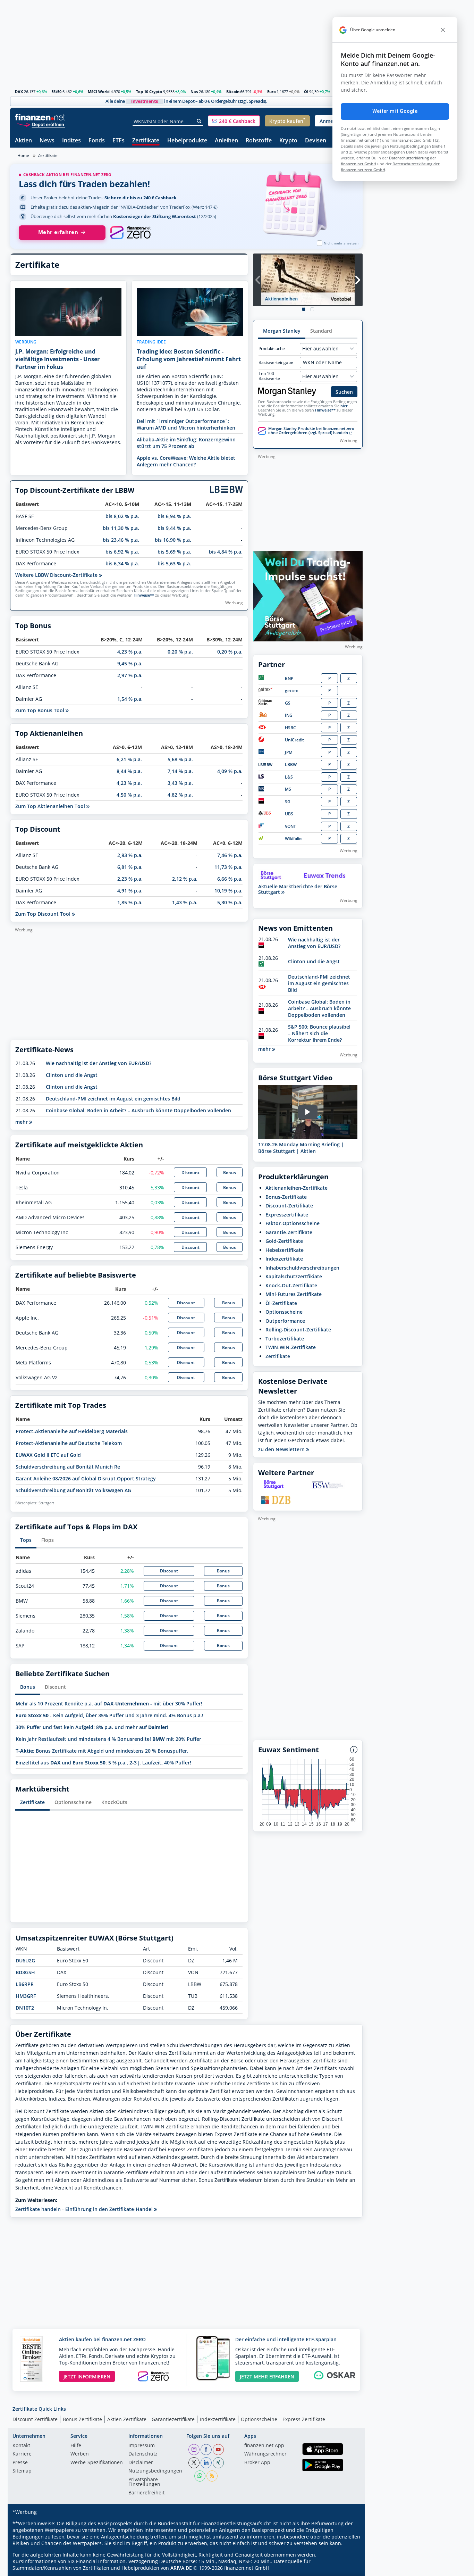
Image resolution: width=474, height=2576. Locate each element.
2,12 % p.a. (185, 879)
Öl (306, 92)
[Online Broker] (41, 124)
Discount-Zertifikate (289, 1206)
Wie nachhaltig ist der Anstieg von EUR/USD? (99, 1063)
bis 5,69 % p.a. (174, 552)
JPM (289, 752)
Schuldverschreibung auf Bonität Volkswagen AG (73, 1490)
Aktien (23, 141)
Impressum (142, 2446)
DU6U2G (25, 1960)
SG (288, 802)
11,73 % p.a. (228, 867)
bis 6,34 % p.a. (122, 563)
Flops (48, 1540)
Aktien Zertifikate (127, 2419)
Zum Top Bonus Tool (40, 710)
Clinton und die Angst (72, 1075)
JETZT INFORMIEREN (87, 2376)
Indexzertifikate (284, 1259)
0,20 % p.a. (180, 652)
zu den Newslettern (282, 1449)
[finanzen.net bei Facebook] (206, 2450)
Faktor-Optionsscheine (293, 1223)
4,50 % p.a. (129, 795)
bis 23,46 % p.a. (121, 540)
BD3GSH (25, 1972)
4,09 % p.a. (230, 771)
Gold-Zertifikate (284, 1241)
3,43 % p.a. (180, 783)
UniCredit (294, 740)
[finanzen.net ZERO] (130, 233)
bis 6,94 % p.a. (174, 516)
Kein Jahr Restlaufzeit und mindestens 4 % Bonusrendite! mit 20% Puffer (108, 1739)
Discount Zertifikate (35, 2419)
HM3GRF (26, 1996)
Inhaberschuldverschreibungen (302, 1268)
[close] (443, 30)
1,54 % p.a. (130, 699)
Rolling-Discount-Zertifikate (298, 1329)
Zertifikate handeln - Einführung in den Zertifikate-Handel (85, 2209)
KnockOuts (114, 1802)
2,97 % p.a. (130, 675)
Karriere (22, 2454)
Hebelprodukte (187, 141)
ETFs (118, 141)
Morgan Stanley (282, 331)
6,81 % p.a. (130, 867)
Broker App (257, 2463)
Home (23, 155)
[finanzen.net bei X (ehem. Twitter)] (194, 2463)
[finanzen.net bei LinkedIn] (206, 2463)
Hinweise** (144, 595)
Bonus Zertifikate (82, 2419)
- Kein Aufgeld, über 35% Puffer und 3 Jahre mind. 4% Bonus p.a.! (109, 1715)
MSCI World (99, 92)
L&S (289, 777)
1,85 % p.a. (130, 902)
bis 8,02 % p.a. (122, 516)
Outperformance (285, 1321)
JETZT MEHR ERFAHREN (267, 2376)
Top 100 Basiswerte (269, 376)
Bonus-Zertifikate (286, 1197)
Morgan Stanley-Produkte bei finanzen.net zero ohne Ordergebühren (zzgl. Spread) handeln (311, 431)
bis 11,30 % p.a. (121, 528)
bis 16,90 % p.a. (173, 540)
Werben (80, 2454)
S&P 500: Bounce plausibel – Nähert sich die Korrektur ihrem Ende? (319, 1033)
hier (344, 406)
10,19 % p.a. (228, 891)
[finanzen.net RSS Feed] (212, 2476)
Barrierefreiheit (146, 2493)
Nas (194, 92)
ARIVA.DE (181, 2568)
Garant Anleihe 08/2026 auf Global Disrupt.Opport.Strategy (86, 1478)
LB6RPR (25, 1984)
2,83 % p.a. (130, 855)
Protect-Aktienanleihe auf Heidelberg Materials (72, 1431)
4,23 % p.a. (130, 652)
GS (288, 703)
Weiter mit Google (395, 111)
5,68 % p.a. (180, 759)
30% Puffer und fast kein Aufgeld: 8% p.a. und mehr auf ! (92, 1727)
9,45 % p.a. (130, 663)
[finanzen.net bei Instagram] (194, 2450)
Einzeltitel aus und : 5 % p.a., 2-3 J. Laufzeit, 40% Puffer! (103, 1763)
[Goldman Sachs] (266, 703)
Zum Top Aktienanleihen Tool (51, 806)
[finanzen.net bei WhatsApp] (200, 2476)
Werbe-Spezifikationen (97, 2463)
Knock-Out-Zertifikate (291, 1285)
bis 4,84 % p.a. (226, 552)
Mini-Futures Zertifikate (294, 1294)
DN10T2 (25, 2008)
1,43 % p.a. (185, 902)
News (47, 141)
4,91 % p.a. (130, 891)
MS (288, 789)
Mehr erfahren (58, 232)
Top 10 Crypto (149, 92)
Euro (272, 92)
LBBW (291, 765)
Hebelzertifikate (285, 1250)
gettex (291, 691)
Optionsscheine (73, 1802)
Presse (20, 2463)
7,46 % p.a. (230, 855)
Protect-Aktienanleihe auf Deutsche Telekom (69, 1443)
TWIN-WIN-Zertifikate (291, 1347)
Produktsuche (272, 349)
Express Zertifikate (304, 2419)
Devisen (316, 141)
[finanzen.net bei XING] (218, 2463)
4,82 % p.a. (180, 795)
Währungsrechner (265, 2454)
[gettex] (265, 691)
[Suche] (199, 121)
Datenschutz (143, 2454)
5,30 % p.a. (230, 902)
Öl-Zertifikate (281, 1303)
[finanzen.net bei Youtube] (218, 2450)
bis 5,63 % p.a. (174, 563)
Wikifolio (293, 838)
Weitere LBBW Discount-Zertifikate (57, 575)
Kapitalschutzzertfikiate (294, 1276)
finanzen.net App (264, 2446)
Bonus (230, 1173)
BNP (289, 678)
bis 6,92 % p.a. (122, 552)
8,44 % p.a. (129, 771)
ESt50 (56, 92)
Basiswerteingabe (276, 363)
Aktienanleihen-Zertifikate (297, 1188)
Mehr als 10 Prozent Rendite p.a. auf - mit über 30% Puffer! (109, 1704)
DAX (19, 92)
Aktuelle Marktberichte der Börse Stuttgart (298, 889)
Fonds (97, 141)
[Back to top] (348, 2568)
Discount (191, 1173)
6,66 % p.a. (230, 879)
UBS (289, 814)
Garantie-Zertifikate (289, 1232)
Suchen (344, 392)
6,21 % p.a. (129, 759)
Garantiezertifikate (173, 2419)
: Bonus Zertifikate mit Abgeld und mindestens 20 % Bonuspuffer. (102, 1751)
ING (289, 715)
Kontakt (21, 2446)
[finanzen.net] (40, 117)
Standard (321, 331)
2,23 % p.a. (130, 879)
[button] (234, 121)
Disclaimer (141, 2463)
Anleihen (226, 141)
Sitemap (22, 2471)
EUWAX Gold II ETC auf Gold (48, 1455)
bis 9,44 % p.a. (174, 528)
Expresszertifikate (287, 1215)
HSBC (290, 728)
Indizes (71, 141)
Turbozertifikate (285, 1339)
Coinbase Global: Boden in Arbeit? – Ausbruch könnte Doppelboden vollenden (138, 1110)
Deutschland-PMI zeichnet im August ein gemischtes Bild (113, 1099)
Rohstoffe (259, 141)
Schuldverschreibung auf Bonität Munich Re (68, 1467)
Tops (26, 1540)
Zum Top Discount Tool (44, 914)
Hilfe (76, 2446)
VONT (290, 826)
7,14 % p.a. (180, 771)
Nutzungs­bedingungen (155, 2471)
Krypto (288, 141)
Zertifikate (146, 141)
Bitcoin (233, 92)
